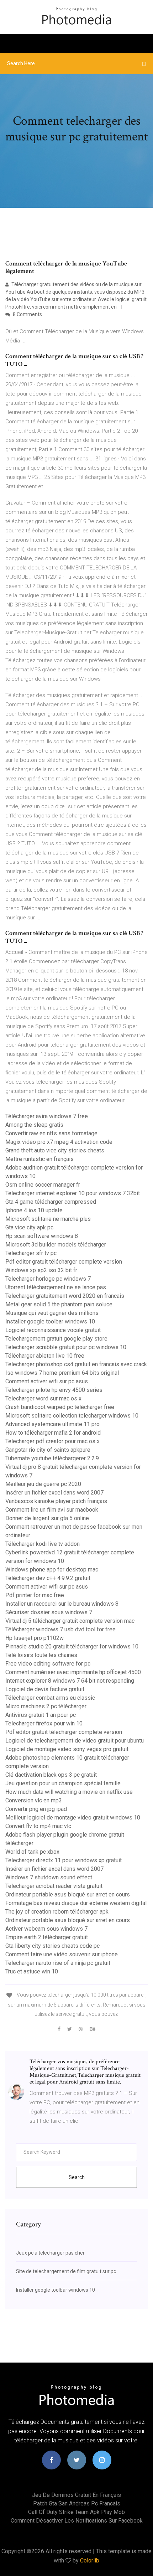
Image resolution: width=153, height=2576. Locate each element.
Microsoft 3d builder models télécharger (56, 1245)
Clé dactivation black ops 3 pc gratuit (51, 1775)
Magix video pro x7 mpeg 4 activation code (59, 1142)
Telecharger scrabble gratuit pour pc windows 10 (66, 1347)
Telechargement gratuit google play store (56, 1339)
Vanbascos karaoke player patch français (56, 1501)
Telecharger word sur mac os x (43, 1398)
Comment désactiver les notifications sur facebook (77, 2521)
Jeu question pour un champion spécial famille (63, 1783)
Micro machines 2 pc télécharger (46, 1706)
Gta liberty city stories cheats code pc (52, 1946)
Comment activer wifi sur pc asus (47, 1381)
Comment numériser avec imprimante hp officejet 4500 (73, 1672)
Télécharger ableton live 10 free (45, 1356)
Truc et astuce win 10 (32, 1971)
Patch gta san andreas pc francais (77, 2503)
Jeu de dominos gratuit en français (76, 2495)
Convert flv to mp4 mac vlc (38, 1826)
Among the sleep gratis (34, 1125)
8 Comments (27, 314)
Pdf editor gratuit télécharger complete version (64, 1262)
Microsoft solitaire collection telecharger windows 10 (72, 1416)
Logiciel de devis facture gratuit (45, 1689)
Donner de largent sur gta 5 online (47, 1518)
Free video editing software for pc (48, 1664)
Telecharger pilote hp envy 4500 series (54, 1390)
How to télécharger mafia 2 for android (53, 1433)
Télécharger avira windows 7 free (47, 1116)
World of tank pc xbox (32, 1852)
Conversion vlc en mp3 (34, 1800)
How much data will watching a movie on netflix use (69, 1792)
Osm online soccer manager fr (43, 1185)
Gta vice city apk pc (29, 1227)
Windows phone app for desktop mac (52, 1570)
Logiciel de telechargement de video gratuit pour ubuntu (75, 1741)
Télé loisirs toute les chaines (41, 1655)
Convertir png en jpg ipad (36, 1809)
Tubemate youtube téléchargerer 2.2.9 (52, 1458)
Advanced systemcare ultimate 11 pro (52, 1424)
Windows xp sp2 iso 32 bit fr (41, 1270)
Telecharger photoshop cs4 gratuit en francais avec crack (76, 1364)
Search (77, 2177)
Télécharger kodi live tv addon (43, 1544)
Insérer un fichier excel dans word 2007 (54, 1493)
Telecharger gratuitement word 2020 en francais (65, 1296)
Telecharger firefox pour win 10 (44, 1723)
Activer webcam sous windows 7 (46, 1929)
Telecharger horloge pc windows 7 (48, 1279)
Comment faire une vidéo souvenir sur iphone (62, 1954)
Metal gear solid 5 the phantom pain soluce (59, 1304)
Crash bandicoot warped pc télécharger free (60, 1407)
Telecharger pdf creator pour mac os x (52, 1441)
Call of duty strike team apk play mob (76, 2512)
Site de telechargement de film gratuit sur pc (66, 2271)
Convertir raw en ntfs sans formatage (51, 1133)
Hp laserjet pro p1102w (35, 1638)
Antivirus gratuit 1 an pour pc (41, 1715)
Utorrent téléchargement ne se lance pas (56, 1287)
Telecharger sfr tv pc (31, 1253)
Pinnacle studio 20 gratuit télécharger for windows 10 (72, 1646)
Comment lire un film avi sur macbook (52, 1510)
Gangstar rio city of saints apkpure (48, 1450)
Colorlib (90, 2560)
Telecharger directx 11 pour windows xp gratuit (64, 1860)
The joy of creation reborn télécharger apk (57, 1912)
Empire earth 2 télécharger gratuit (47, 1937)
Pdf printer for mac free (35, 1595)
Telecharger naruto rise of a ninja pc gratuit (58, 1963)
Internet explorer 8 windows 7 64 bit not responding (70, 1681)
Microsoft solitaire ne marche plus (48, 1219)
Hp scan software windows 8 (42, 1236)
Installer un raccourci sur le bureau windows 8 (62, 1604)
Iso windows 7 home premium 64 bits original (62, 1373)
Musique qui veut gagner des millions (52, 1313)
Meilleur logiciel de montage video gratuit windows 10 (73, 1818)
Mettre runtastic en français (39, 1159)
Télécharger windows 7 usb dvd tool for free (60, 1629)
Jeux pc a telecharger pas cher (50, 2253)
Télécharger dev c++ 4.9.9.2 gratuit (48, 1578)
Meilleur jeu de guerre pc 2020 (43, 1484)
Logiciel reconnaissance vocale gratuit (53, 1330)
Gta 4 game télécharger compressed (51, 1202)
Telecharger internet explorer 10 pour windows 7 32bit (73, 1193)
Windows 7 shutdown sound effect (49, 1877)
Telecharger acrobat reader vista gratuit (54, 1886)
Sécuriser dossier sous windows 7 (49, 1612)
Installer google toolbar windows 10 (50, 1321)
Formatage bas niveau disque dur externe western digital (76, 1903)
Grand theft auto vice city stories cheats (55, 1150)
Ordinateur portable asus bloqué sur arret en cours (68, 1894)
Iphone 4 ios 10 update (34, 1210)
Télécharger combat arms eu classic (50, 1698)
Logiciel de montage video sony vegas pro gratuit (67, 1749)
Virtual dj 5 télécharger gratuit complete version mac (70, 1621)
